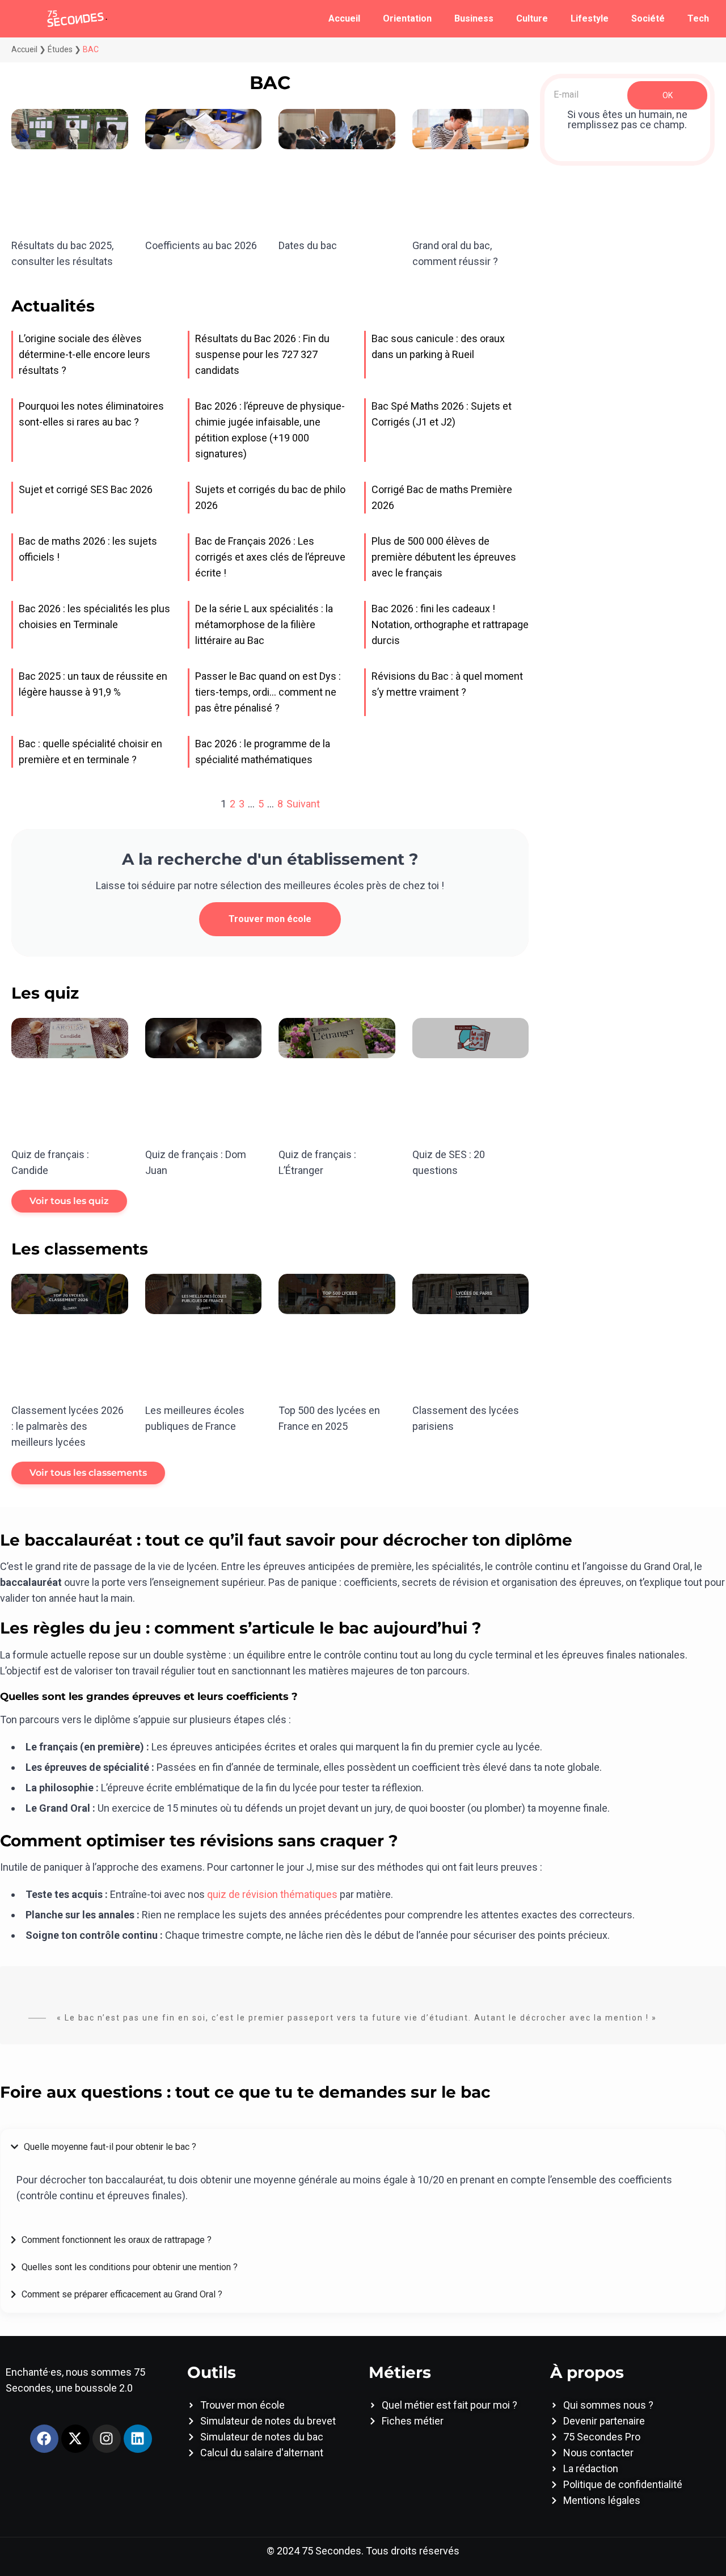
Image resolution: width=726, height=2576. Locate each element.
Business (474, 18)
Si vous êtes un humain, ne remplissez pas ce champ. (627, 120)
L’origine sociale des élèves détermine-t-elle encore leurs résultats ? (85, 354)
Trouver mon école (270, 919)
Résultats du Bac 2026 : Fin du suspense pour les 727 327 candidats (262, 354)
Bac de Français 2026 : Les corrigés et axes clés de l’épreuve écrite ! (270, 557)
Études (60, 49)
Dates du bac (308, 245)
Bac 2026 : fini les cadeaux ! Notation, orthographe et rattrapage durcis (450, 624)
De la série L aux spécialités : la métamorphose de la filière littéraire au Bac (264, 624)
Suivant (303, 804)
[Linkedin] (138, 2439)
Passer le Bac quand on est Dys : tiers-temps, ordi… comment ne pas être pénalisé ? (268, 692)
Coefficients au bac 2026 (201, 245)
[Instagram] (107, 2439)
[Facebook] (44, 2439)
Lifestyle (590, 18)
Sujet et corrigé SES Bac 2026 (86, 489)
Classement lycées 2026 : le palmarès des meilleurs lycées (67, 1426)
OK (668, 95)
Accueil (344, 18)
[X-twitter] (75, 2439)
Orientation (407, 18)
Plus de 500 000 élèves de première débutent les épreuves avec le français (444, 557)
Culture (532, 18)
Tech (698, 18)
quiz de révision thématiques (272, 1894)
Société (648, 18)
